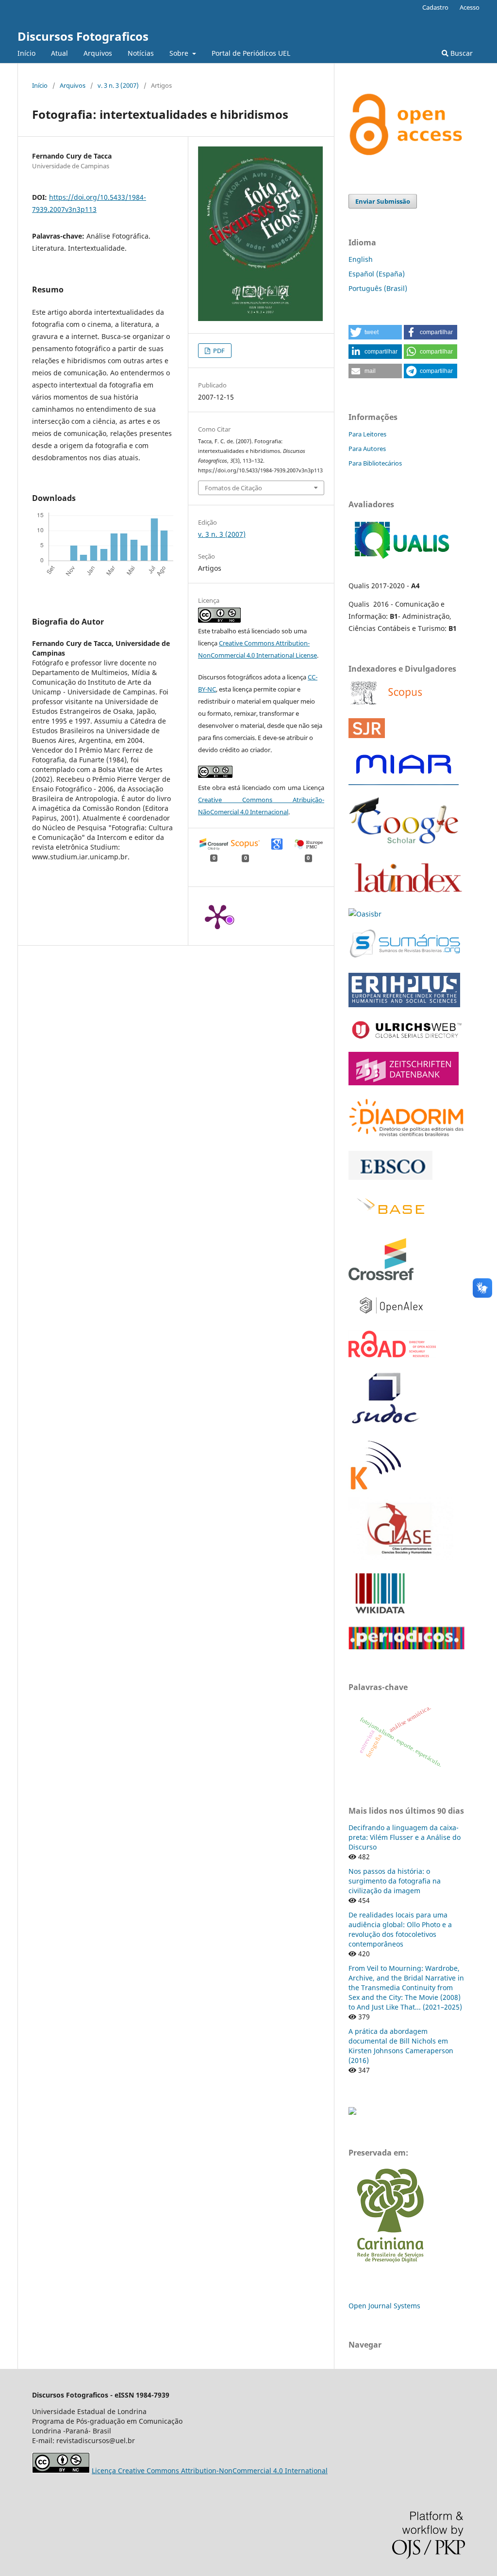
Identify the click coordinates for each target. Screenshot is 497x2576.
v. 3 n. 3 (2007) (118, 85)
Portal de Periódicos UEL (251, 53)
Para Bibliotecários (375, 463)
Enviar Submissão (383, 201)
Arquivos (98, 53)
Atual (59, 53)
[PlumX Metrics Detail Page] (217, 916)
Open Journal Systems (384, 2306)
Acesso (470, 7)
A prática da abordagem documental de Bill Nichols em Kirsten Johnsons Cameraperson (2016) (401, 2046)
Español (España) (377, 274)
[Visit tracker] (352, 2112)
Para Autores (367, 449)
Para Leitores (367, 434)
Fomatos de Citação (233, 488)
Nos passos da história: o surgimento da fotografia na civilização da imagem (395, 1881)
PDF (218, 351)
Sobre (180, 53)
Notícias (141, 53)
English (361, 259)
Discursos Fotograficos (83, 36)
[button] (375, 332)
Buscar (461, 53)
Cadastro (435, 7)
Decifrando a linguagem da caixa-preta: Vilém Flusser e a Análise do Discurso (405, 1837)
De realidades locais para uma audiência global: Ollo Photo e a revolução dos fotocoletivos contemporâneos (400, 1929)
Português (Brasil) (378, 288)
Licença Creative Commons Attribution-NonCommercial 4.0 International (210, 2471)
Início (26, 53)
